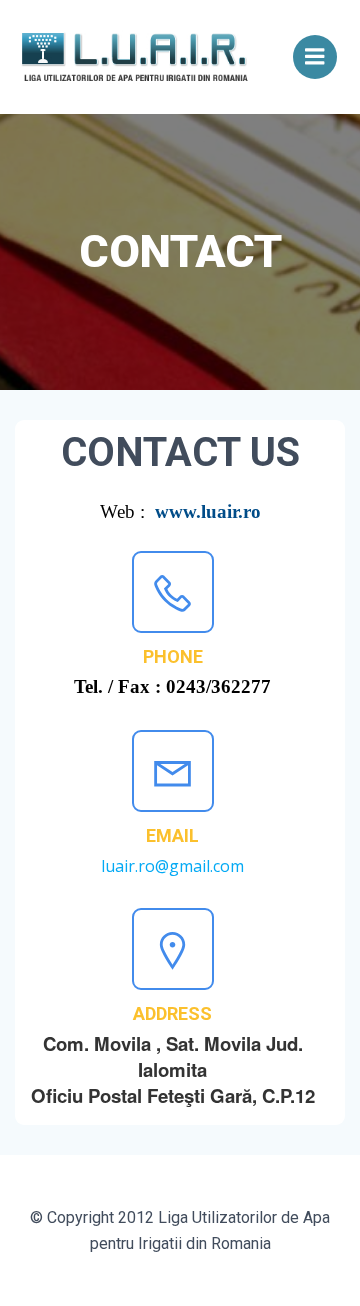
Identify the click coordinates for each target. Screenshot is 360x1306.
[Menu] (315, 57)
